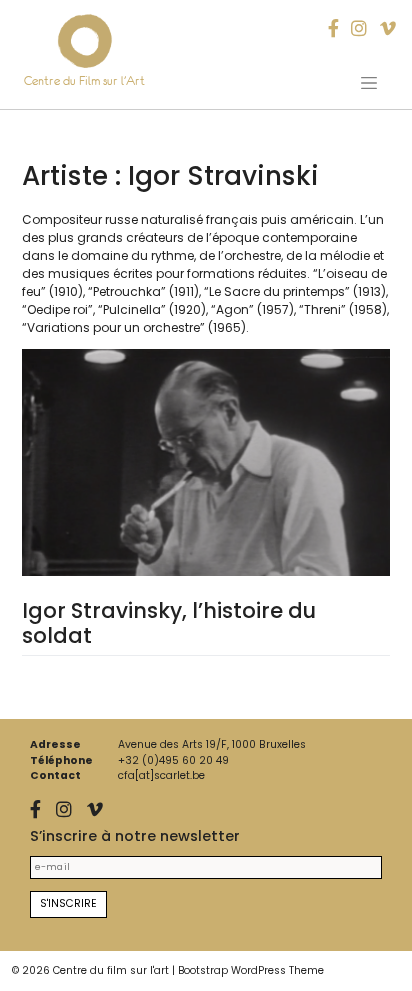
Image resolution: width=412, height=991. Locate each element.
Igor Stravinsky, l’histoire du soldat (169, 623)
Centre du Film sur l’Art (84, 80)
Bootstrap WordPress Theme (251, 970)
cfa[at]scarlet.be (161, 775)
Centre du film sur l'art (111, 970)
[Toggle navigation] (369, 83)
